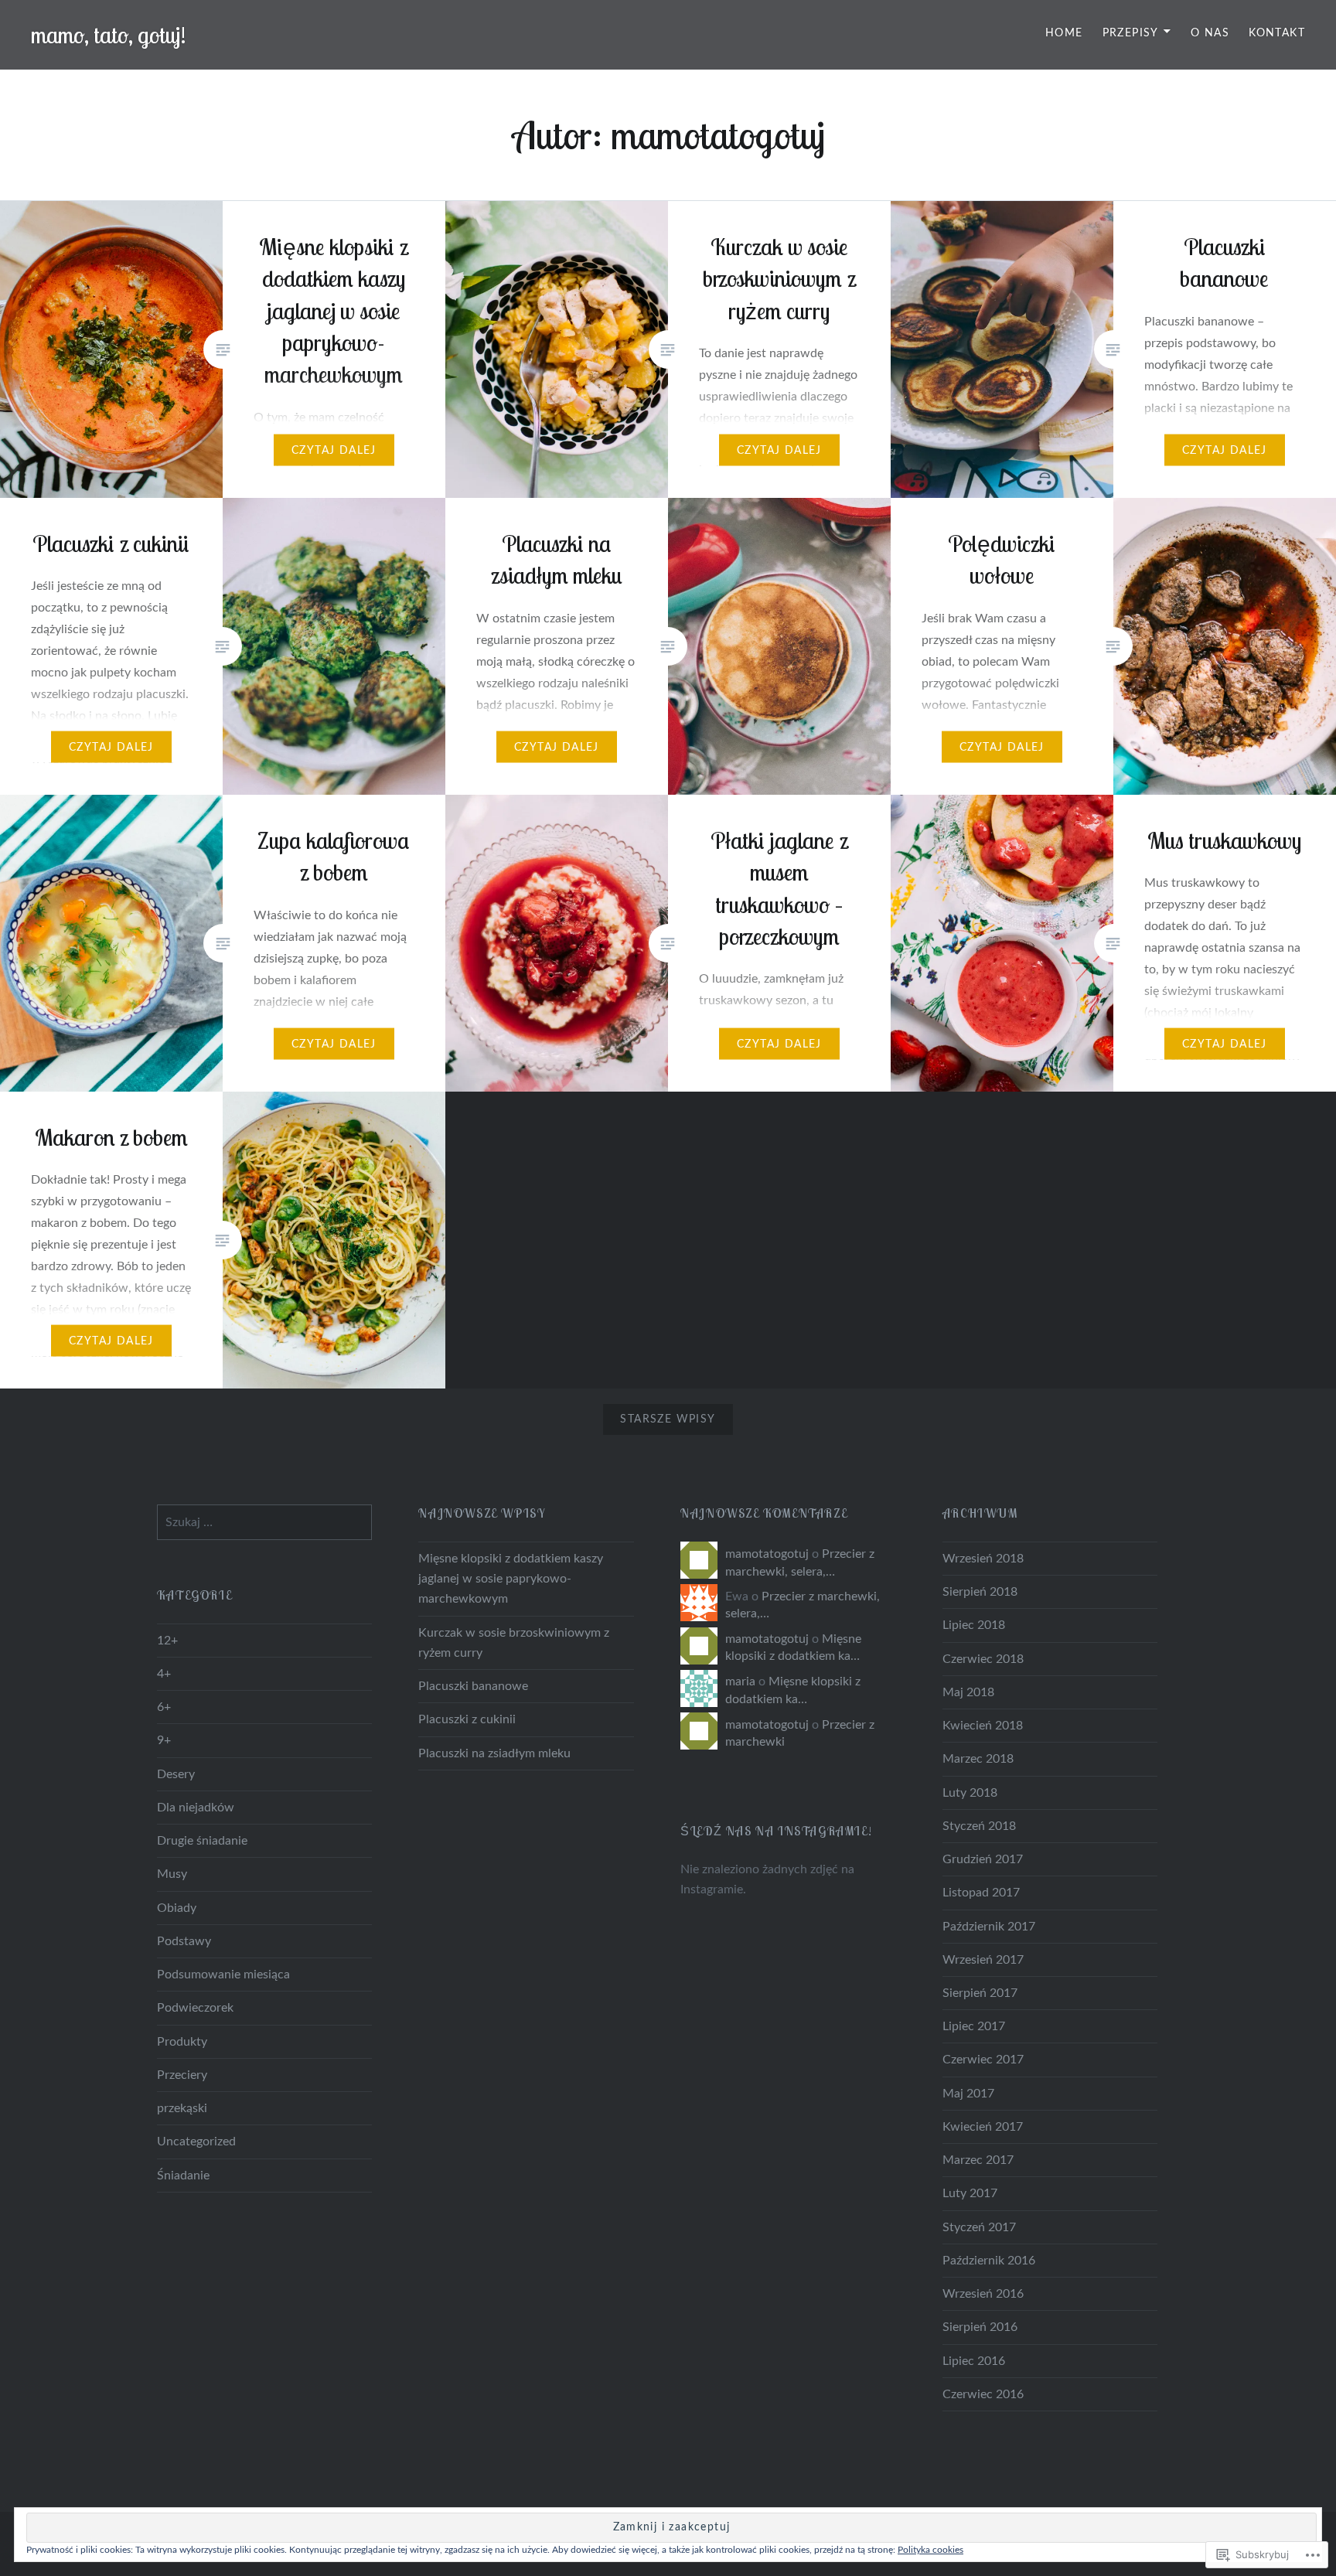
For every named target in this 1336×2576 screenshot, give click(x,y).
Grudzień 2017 (983, 1859)
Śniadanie (183, 2176)
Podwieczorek (195, 2008)
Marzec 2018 (978, 1759)
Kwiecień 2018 (983, 1726)
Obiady (177, 1908)
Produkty (182, 2042)
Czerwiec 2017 (983, 2060)
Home (1064, 33)
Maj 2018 (968, 1692)
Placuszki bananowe (473, 1686)
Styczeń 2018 (979, 1826)
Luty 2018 (970, 1793)
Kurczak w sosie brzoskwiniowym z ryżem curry (514, 1643)
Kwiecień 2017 (983, 2127)
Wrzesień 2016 (983, 2294)
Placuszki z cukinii (467, 1719)
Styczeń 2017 (979, 2227)
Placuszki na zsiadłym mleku (494, 1753)
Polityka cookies (930, 2550)
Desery (176, 1774)
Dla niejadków (196, 1808)
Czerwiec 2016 (983, 2394)
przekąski (182, 2108)
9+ (164, 1740)
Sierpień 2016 (980, 2327)
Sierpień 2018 (980, 1592)
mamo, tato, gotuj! (109, 35)
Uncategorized (196, 2142)
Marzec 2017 (978, 2160)
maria (740, 1682)
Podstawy (184, 1941)
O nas (1210, 33)
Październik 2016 (989, 2261)
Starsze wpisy (668, 1419)
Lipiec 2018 (974, 1625)
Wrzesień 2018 (983, 1559)
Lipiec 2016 (974, 2361)
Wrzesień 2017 (983, 1960)
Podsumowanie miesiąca (223, 1975)
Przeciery (182, 2075)
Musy (172, 1874)
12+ (167, 1641)
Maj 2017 (968, 2094)
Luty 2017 (970, 2193)
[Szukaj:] (265, 1522)
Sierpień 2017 (980, 1993)
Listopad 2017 (981, 1893)
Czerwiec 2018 (983, 1659)
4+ (164, 1674)
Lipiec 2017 (974, 2026)
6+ (164, 1707)
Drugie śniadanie (202, 1841)
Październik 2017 (989, 1927)
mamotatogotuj (767, 1554)
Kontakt (1277, 33)
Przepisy (1131, 33)
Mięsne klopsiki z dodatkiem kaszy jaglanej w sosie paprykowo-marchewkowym (511, 1579)
